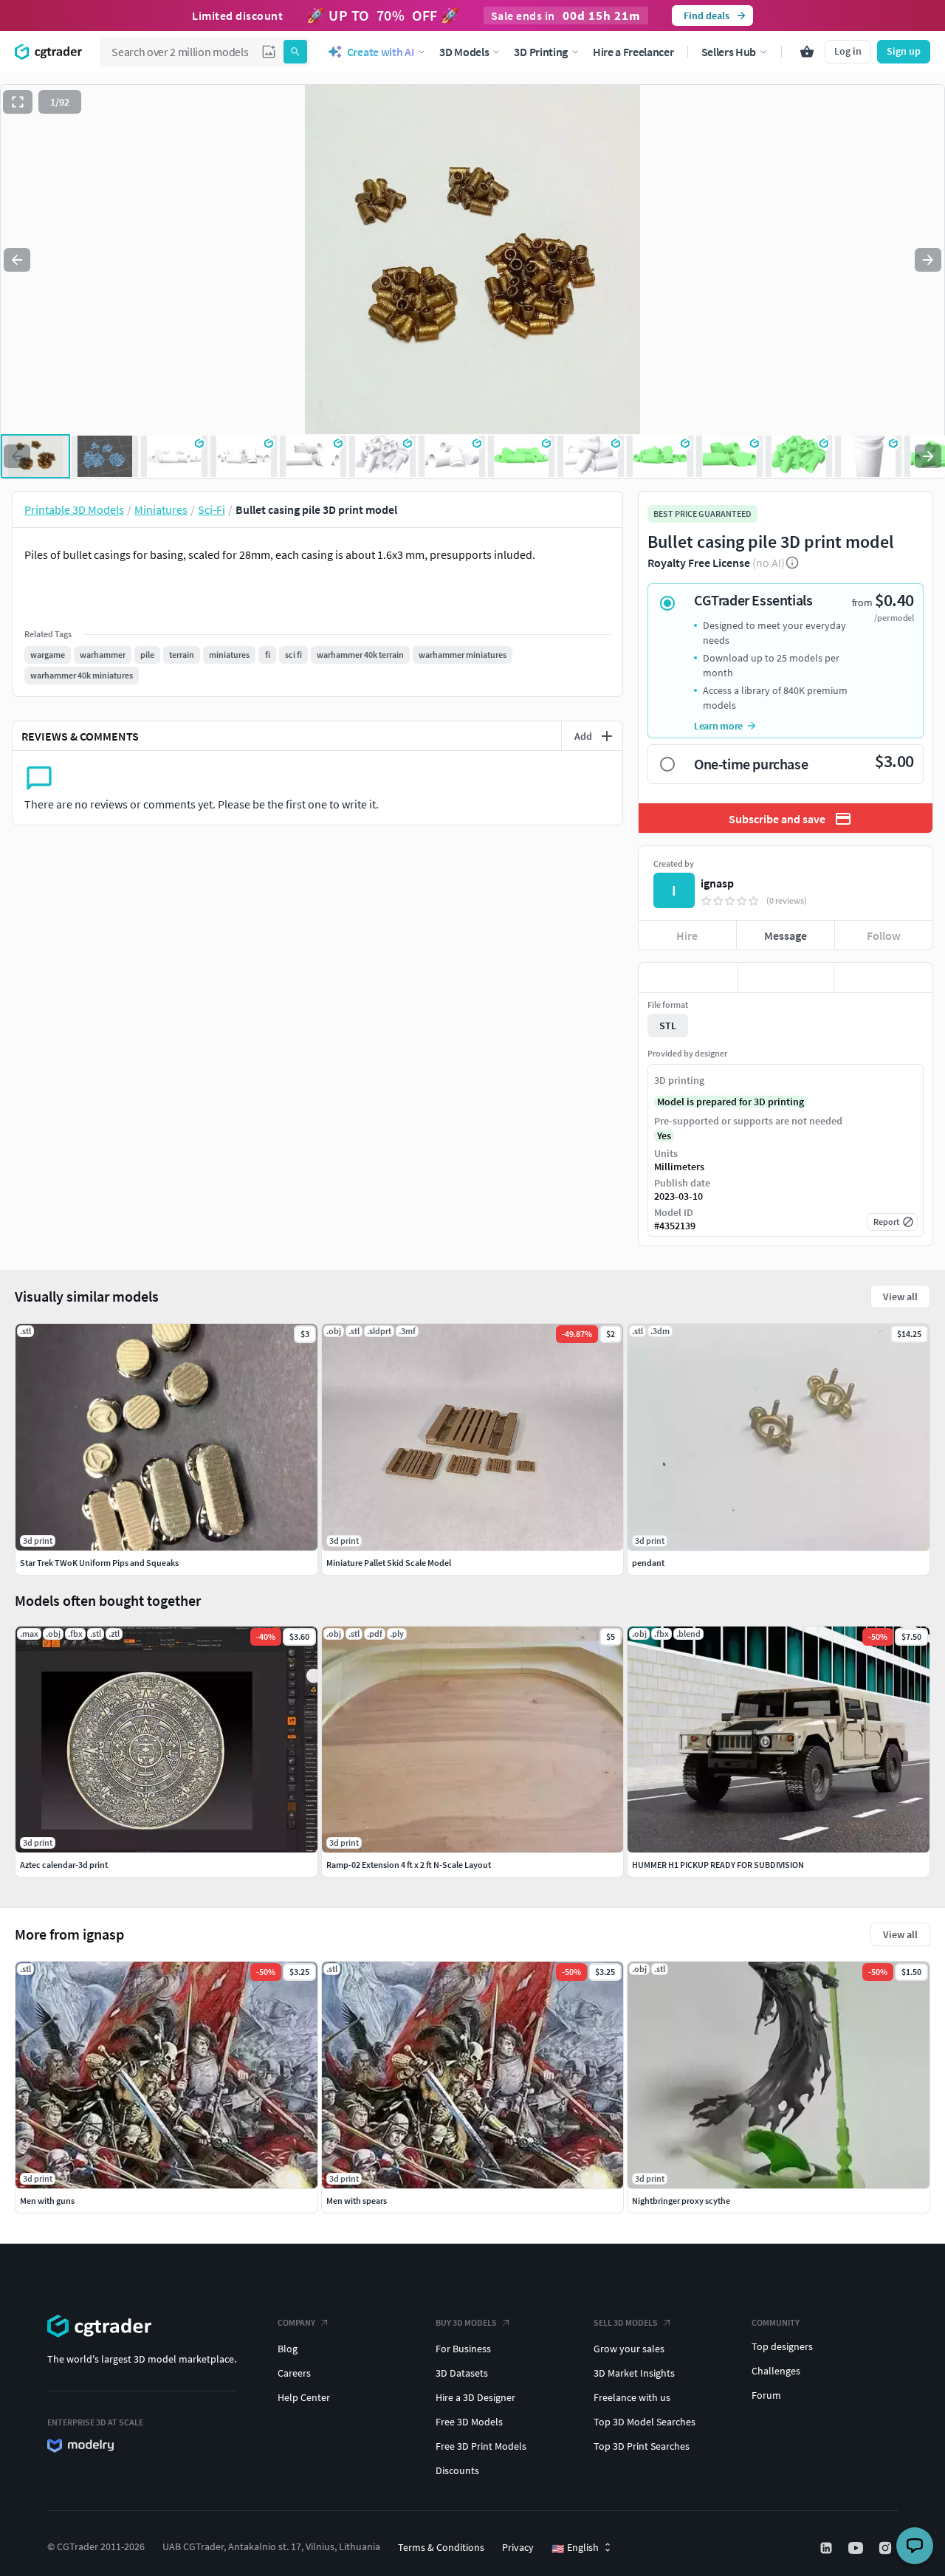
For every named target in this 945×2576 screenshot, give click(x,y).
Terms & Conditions (441, 2547)
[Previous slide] (17, 260)
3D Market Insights (634, 2373)
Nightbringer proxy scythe (681, 2201)
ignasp (717, 883)
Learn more (718, 726)
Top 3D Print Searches (642, 2446)
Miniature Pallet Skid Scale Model (389, 1563)
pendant (648, 1563)
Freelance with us (632, 2397)
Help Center (304, 2397)
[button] (269, 52)
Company (296, 2322)
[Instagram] (887, 2548)
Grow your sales (629, 2349)
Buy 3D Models (466, 2322)
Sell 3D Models (626, 2322)
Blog (288, 2349)
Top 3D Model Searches (645, 2422)
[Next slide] (928, 260)
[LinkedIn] (828, 2548)
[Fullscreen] (18, 102)
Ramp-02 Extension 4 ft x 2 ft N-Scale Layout (409, 1865)
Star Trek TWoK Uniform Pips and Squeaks (99, 1563)
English (575, 2548)
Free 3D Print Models (481, 2446)
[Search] (295, 52)
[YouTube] (857, 2548)
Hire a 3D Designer (475, 2397)
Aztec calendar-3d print (64, 1865)
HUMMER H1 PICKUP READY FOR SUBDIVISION (718, 1865)
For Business (463, 2349)
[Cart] (807, 52)
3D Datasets (462, 2373)
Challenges (776, 2371)
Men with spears (357, 2201)
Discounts (457, 2470)
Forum (766, 2395)
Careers (294, 2373)
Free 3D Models (469, 2422)
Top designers (782, 2346)
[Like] (688, 978)
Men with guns (47, 2201)
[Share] (883, 978)
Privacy (518, 2547)
